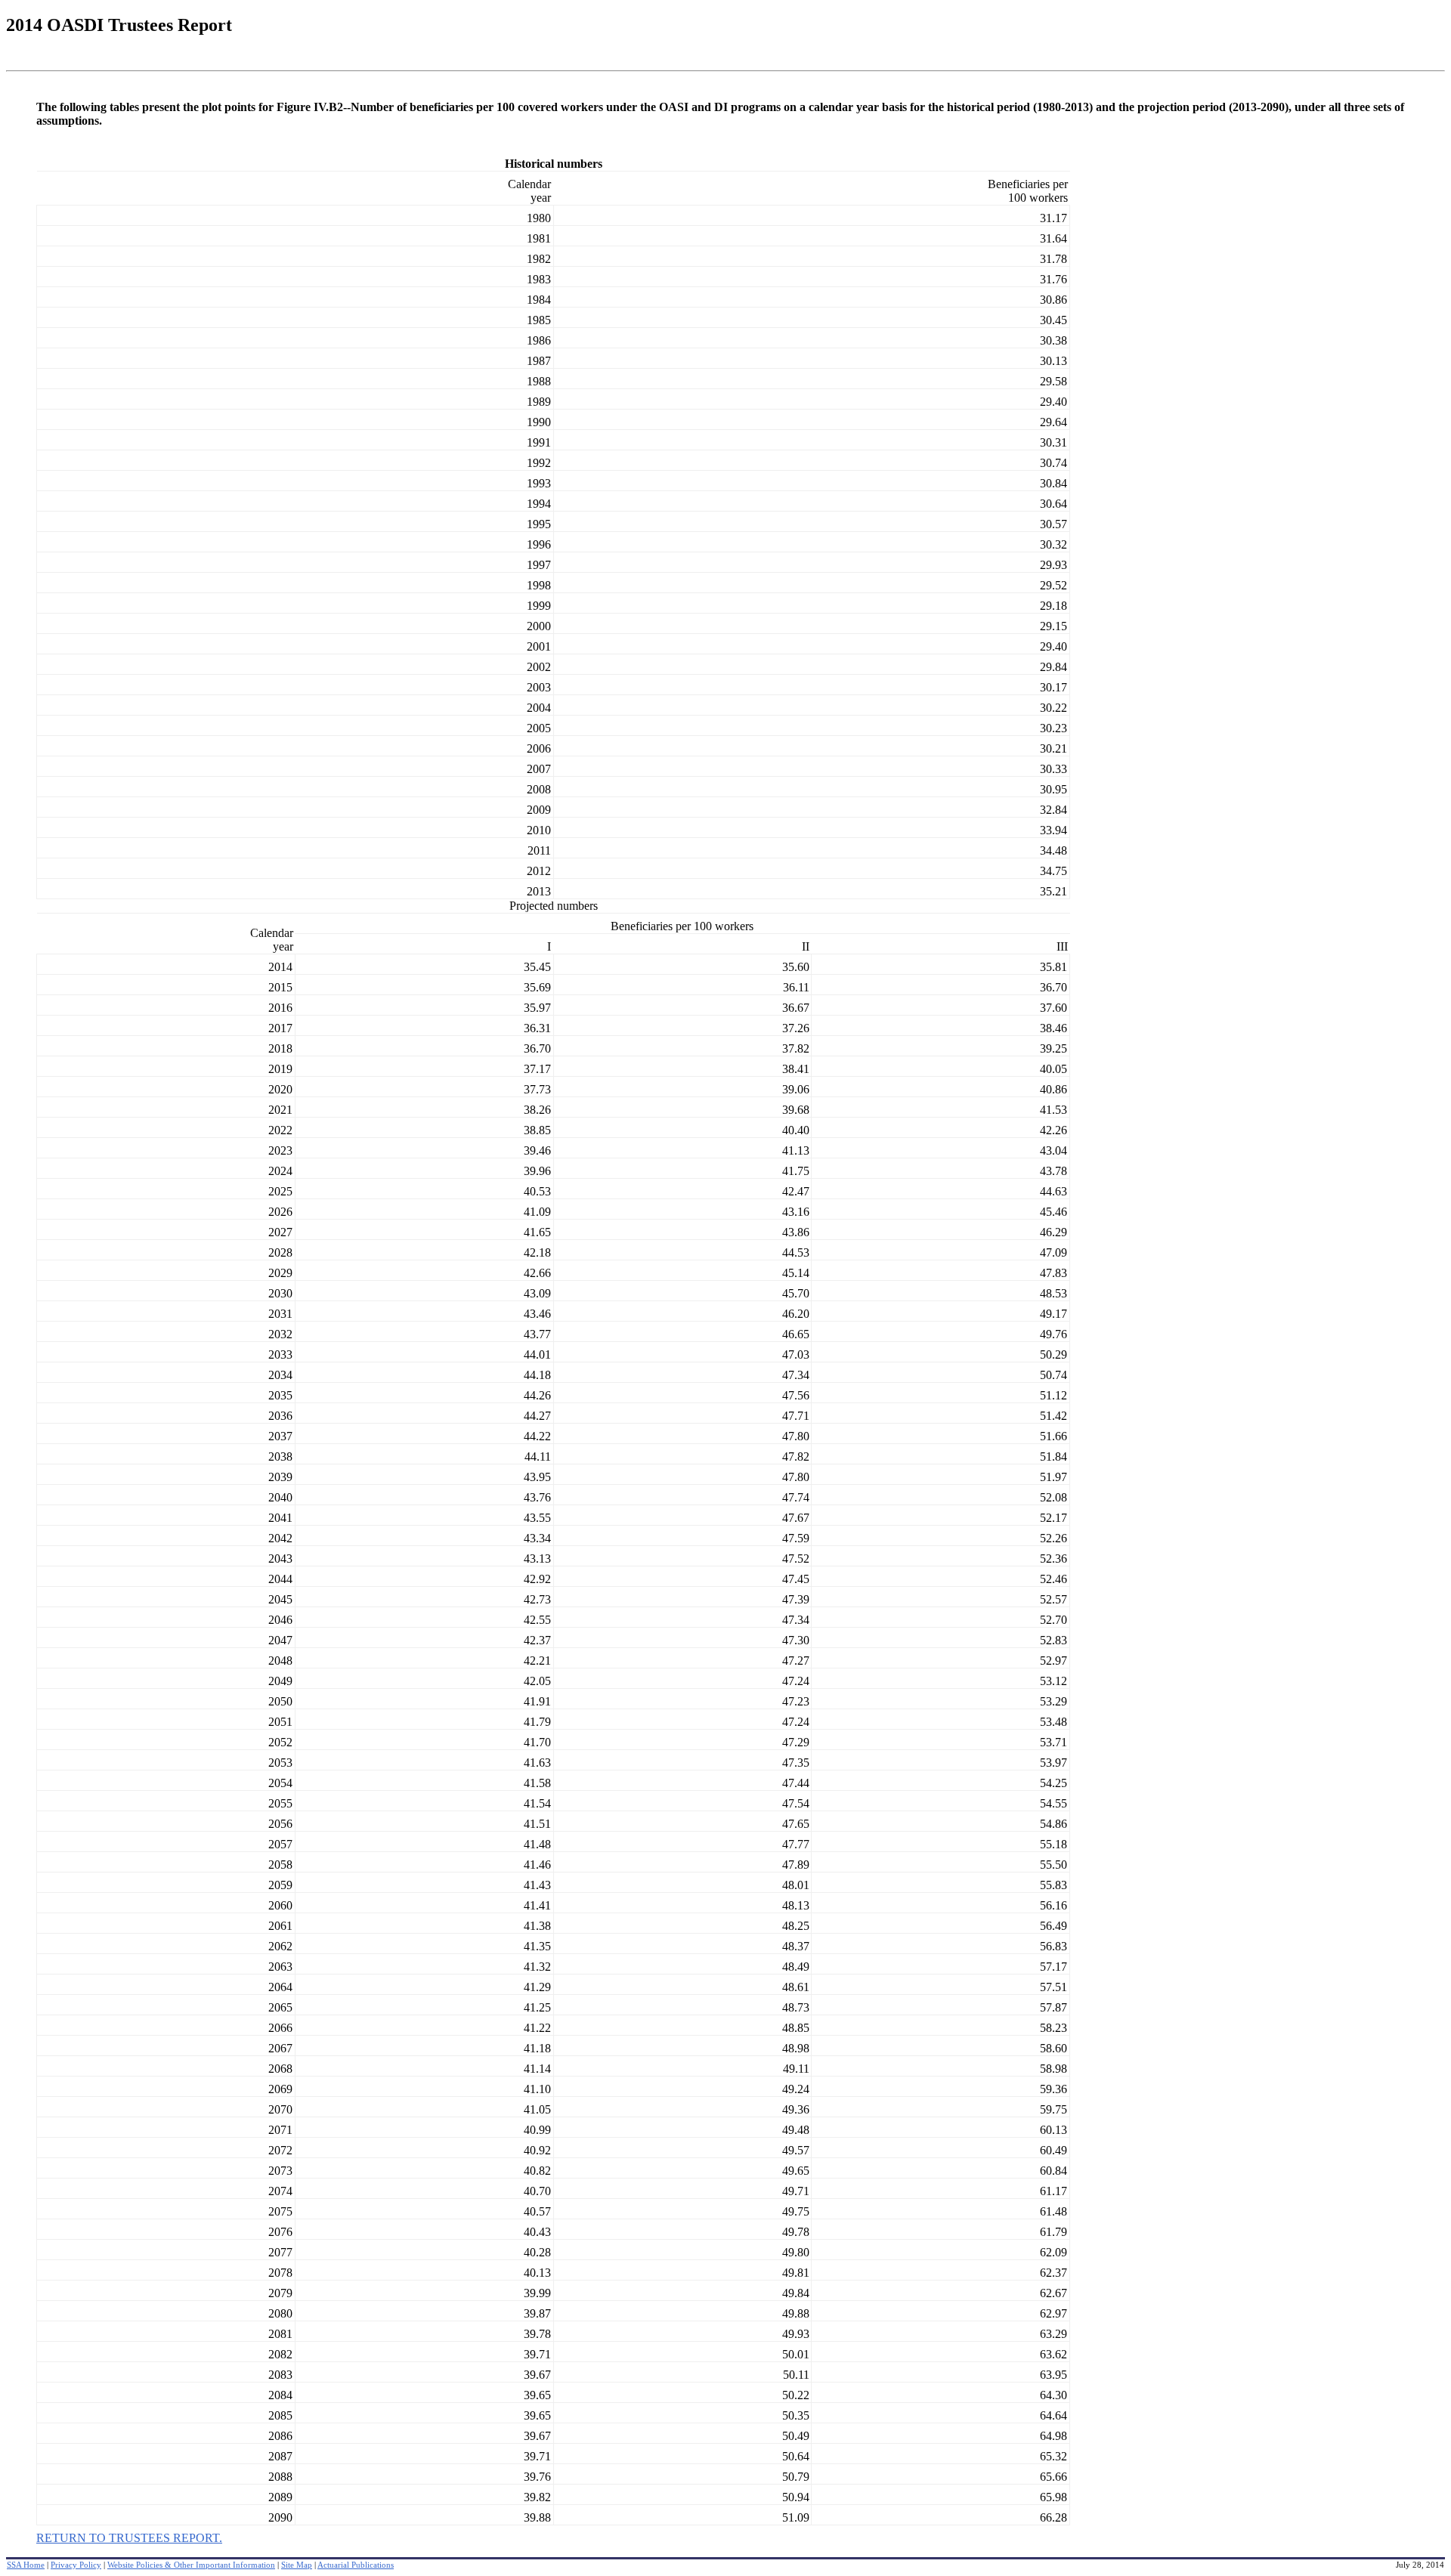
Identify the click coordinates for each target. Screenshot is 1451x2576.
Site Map (297, 2565)
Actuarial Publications (356, 2565)
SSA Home (26, 2565)
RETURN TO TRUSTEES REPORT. (129, 2538)
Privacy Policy (76, 2565)
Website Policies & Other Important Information (191, 2565)
